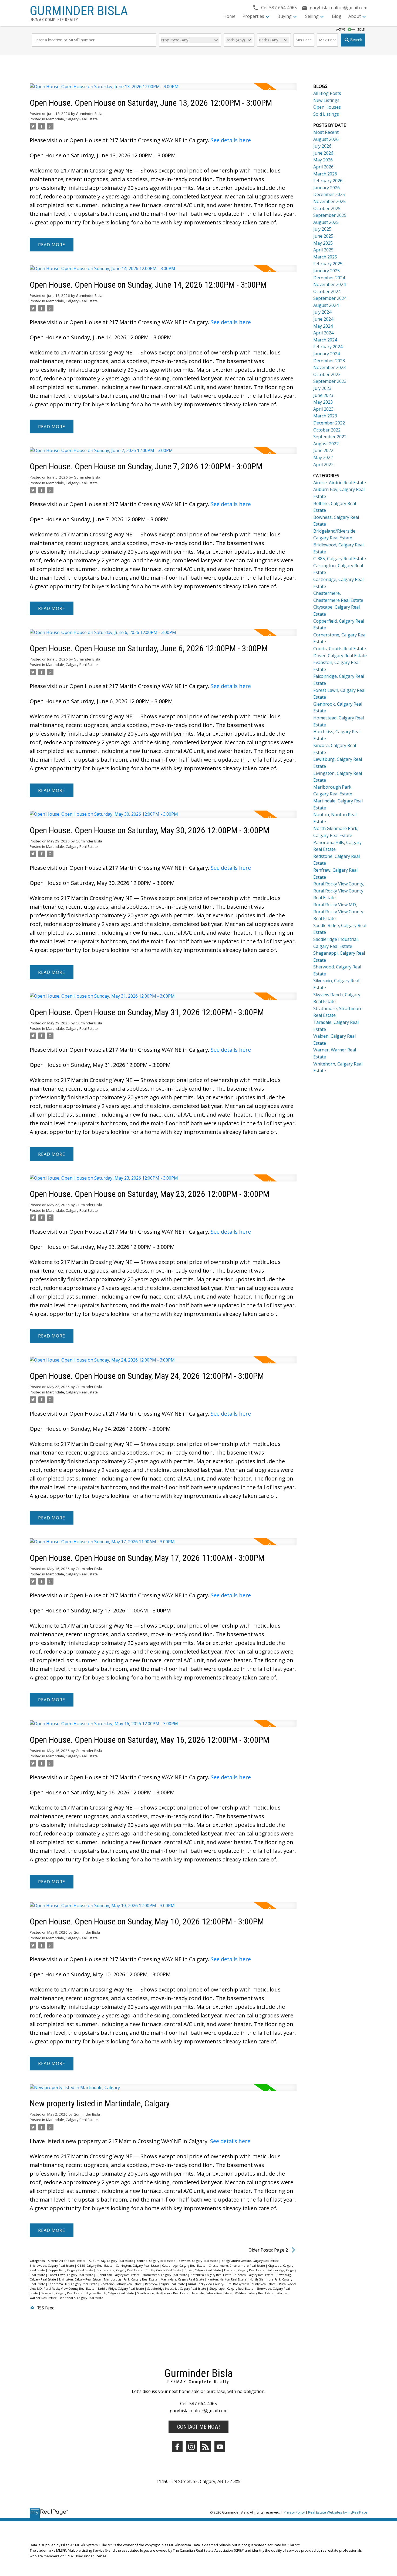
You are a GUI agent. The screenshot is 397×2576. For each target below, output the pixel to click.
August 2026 (326, 139)
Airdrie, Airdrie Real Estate (67, 2261)
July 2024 (322, 312)
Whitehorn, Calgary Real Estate (82, 2298)
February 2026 (328, 181)
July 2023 (322, 388)
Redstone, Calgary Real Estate (122, 2284)
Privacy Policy (294, 2512)
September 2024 (330, 298)
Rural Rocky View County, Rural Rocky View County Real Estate (232, 2284)
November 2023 (329, 367)
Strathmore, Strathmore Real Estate (163, 2293)
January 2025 (327, 271)
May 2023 (323, 402)
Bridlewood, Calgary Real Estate (52, 2266)
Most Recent (326, 132)
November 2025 (329, 201)
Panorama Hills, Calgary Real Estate (73, 2284)
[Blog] (206, 2447)
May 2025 (323, 243)
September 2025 (330, 215)
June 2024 (323, 319)
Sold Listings (326, 114)
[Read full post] (163, 90)
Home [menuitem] (229, 16)
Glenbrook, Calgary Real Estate (118, 2275)
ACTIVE (341, 29)
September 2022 (330, 437)
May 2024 (323, 326)
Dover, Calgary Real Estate (203, 2270)
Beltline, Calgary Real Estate (156, 2261)
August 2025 (326, 222)
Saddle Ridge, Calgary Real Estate (121, 2289)
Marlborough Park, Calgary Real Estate (131, 2279)
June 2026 (323, 153)
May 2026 (323, 160)
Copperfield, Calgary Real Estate (71, 2270)
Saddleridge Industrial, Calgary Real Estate (177, 2289)
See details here (231, 140)
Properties (253, 16)
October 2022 (327, 430)
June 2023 (323, 395)
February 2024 (328, 347)
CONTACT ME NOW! (198, 2427)
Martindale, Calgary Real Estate (72, 119)
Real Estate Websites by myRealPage (338, 2512)
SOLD (361, 29)
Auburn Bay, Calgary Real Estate (111, 2261)
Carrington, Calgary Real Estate (138, 2266)
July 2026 (322, 146)
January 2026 (327, 188)
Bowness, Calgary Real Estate (199, 2261)
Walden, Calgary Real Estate (255, 2293)
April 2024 (323, 333)
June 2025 (323, 236)
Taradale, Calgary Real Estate (212, 2293)
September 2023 (330, 381)
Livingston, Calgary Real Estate (80, 2279)
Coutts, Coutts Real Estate (164, 2270)
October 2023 (327, 374)
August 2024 (326, 305)
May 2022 (323, 457)
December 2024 (329, 278)
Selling (312, 16)
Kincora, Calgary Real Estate (255, 2275)
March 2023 (325, 416)
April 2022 (323, 464)
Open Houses (327, 107)
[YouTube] (220, 2447)
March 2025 (325, 257)
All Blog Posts (327, 93)
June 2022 (323, 450)
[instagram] (191, 2447)
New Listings (326, 100)
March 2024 (325, 340)
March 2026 (325, 174)
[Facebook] (177, 2447)
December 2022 (329, 423)
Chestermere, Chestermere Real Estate (237, 2266)
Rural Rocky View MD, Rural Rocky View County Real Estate (338, 912)
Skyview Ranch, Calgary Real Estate (110, 2293)
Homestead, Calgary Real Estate (165, 2275)
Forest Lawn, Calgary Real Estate (71, 2275)
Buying (285, 16)
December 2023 (329, 361)
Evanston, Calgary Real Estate (245, 2270)
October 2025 (327, 208)
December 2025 (329, 194)
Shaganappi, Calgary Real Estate (232, 2289)
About (355, 16)
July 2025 (322, 229)
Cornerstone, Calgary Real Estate (120, 2270)
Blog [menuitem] (337, 16)
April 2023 (323, 409)
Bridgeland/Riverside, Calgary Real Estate (250, 2261)
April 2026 (323, 167)
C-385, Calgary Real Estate (95, 2266)
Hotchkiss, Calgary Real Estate (211, 2275)
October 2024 (327, 291)
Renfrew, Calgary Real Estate (165, 2284)
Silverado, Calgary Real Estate (62, 2293)
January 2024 (327, 354)
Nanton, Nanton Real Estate (227, 2279)
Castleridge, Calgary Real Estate (184, 2266)
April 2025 (323, 250)
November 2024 (329, 284)
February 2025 (328, 264)
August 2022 (326, 444)
